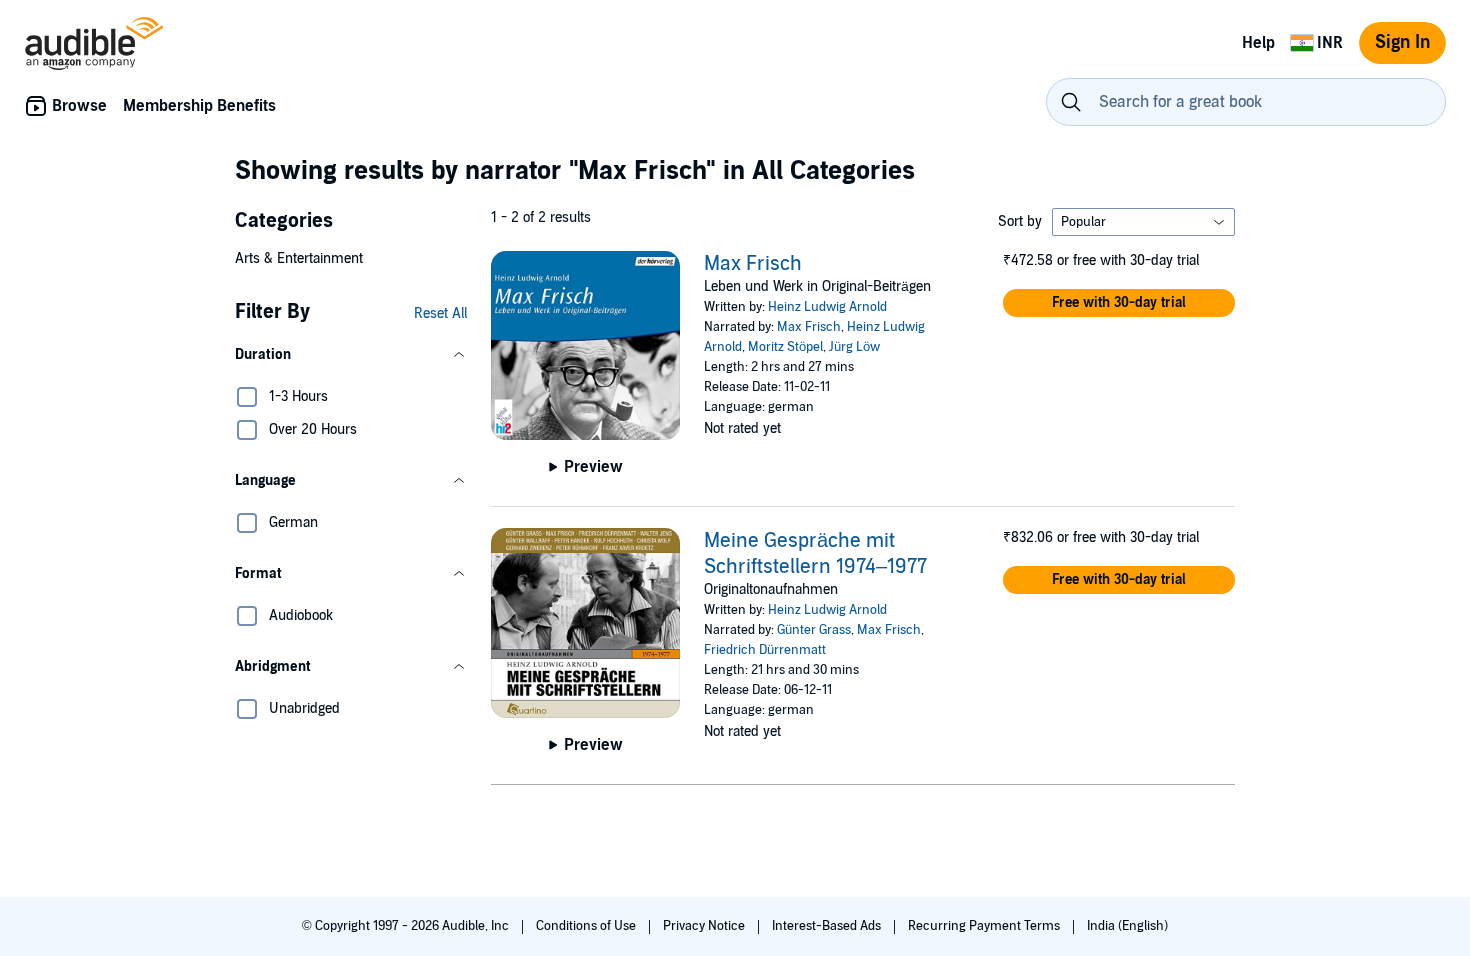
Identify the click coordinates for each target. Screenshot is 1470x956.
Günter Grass (814, 630)
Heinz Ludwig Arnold (827, 307)
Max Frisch (753, 264)
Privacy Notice (705, 926)
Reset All (440, 313)
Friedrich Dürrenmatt (765, 650)
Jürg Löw (854, 347)
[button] (351, 355)
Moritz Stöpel (785, 347)
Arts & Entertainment (299, 258)
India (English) (1127, 926)
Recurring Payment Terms (985, 926)
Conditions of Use (587, 926)
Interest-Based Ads (828, 926)
